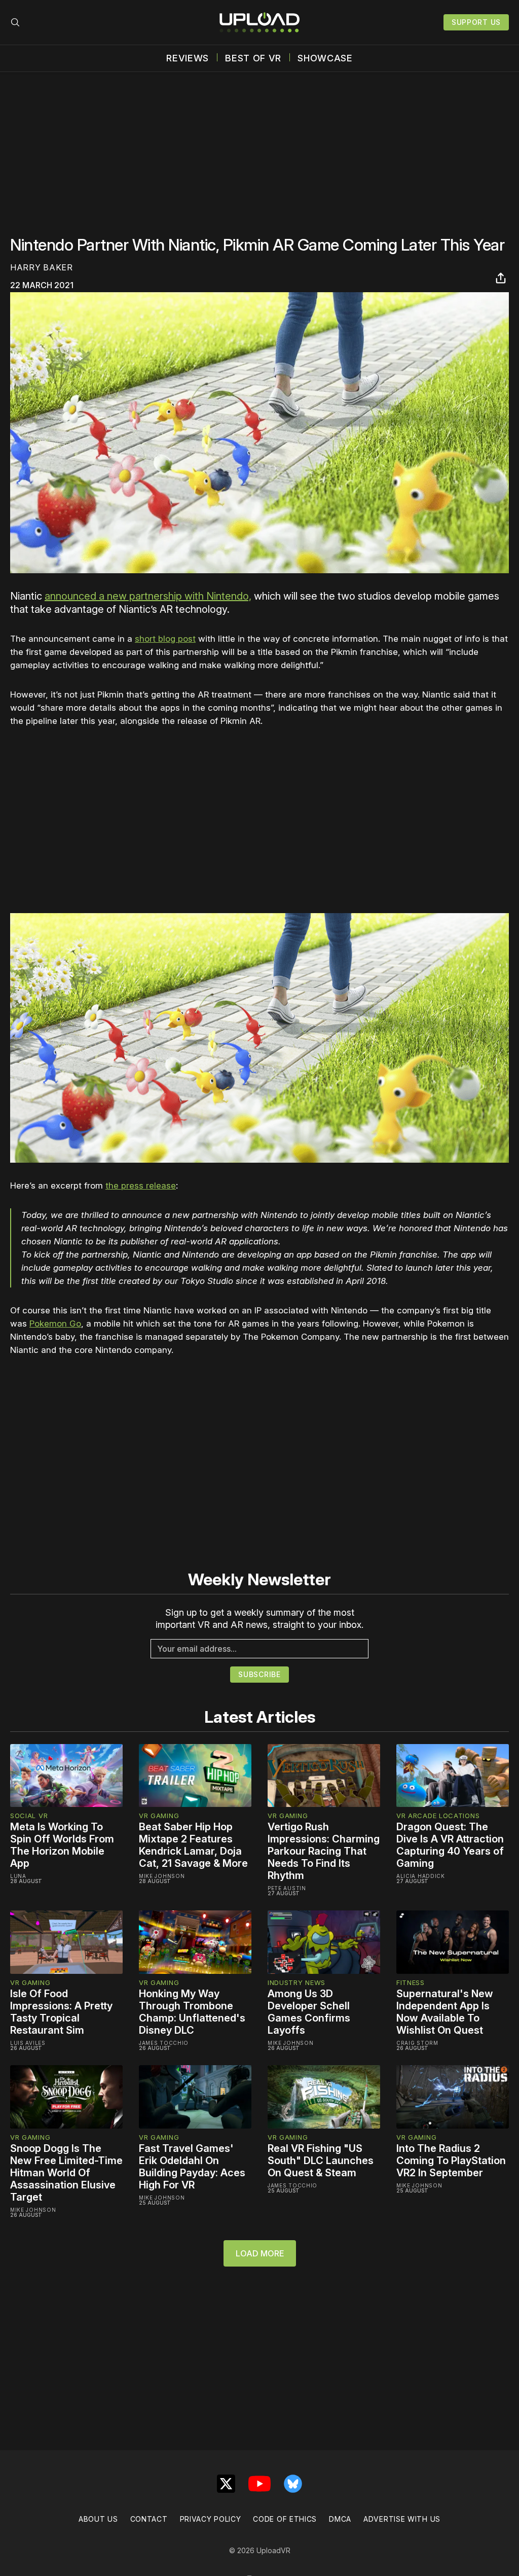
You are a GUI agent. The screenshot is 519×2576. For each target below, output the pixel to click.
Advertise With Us (402, 2519)
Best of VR (253, 58)
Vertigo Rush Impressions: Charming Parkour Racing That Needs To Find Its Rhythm (324, 1851)
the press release (141, 1186)
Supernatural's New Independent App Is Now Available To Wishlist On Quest (445, 2012)
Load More (260, 2253)
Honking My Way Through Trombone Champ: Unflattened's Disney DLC (192, 2012)
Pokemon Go (55, 1324)
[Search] (15, 22)
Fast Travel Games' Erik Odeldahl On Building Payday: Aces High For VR (192, 2167)
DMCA (340, 2519)
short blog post (165, 639)
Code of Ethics (285, 2519)
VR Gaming (159, 1816)
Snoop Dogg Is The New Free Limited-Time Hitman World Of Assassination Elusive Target (66, 2173)
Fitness (411, 1982)
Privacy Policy (211, 2519)
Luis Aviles (28, 2043)
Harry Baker (42, 267)
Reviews (188, 58)
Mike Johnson (162, 1876)
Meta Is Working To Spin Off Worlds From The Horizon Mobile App (62, 1845)
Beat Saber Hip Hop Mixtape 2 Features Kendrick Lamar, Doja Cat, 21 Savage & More (193, 1845)
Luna (18, 1876)
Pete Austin (287, 1888)
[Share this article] (501, 278)
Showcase (325, 58)
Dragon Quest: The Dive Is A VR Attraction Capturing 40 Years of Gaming (450, 1845)
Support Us (476, 22)
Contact (149, 2519)
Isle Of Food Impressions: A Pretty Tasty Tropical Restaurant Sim (61, 2012)
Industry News (296, 1982)
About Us (98, 2519)
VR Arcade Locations (438, 1816)
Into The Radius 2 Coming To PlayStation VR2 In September (451, 2161)
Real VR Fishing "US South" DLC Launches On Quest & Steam (321, 2161)
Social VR (29, 1816)
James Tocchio (164, 2043)
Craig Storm (417, 2043)
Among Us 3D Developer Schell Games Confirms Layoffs (309, 2012)
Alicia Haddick (421, 1876)
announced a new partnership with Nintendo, (148, 596)
